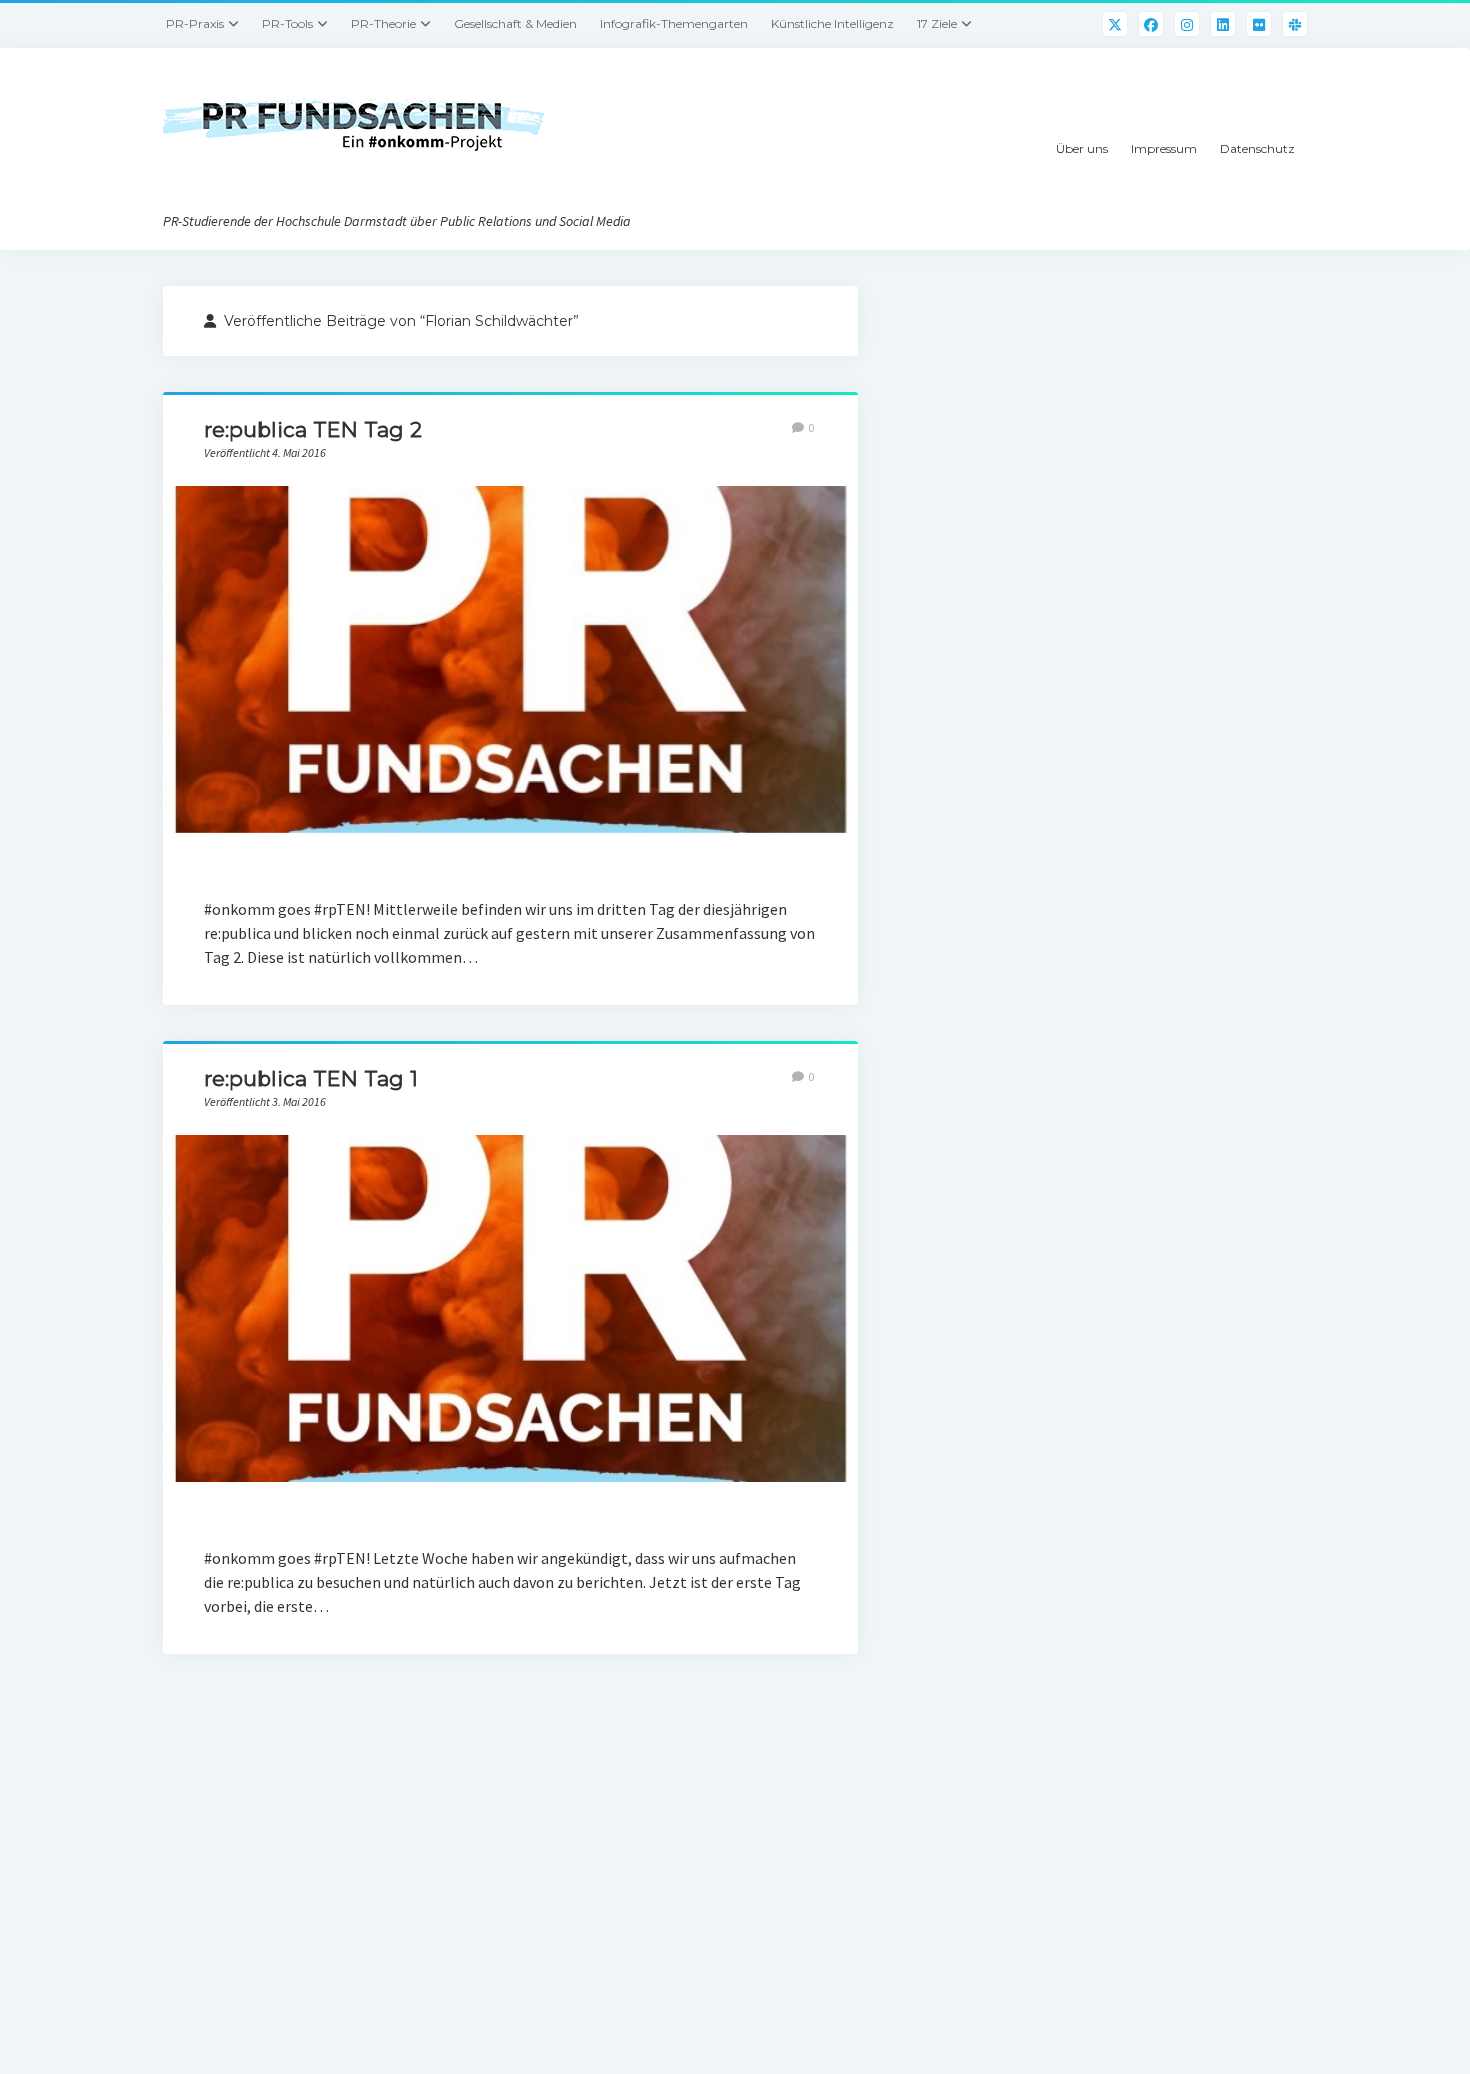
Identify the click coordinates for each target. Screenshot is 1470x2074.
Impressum (1164, 148)
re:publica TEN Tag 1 (311, 1078)
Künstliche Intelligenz (832, 23)
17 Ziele (937, 23)
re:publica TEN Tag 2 (313, 429)
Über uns (1082, 148)
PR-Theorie (383, 23)
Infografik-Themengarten (674, 23)
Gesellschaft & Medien (515, 23)
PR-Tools (287, 23)
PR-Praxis (195, 23)
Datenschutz (1257, 148)
